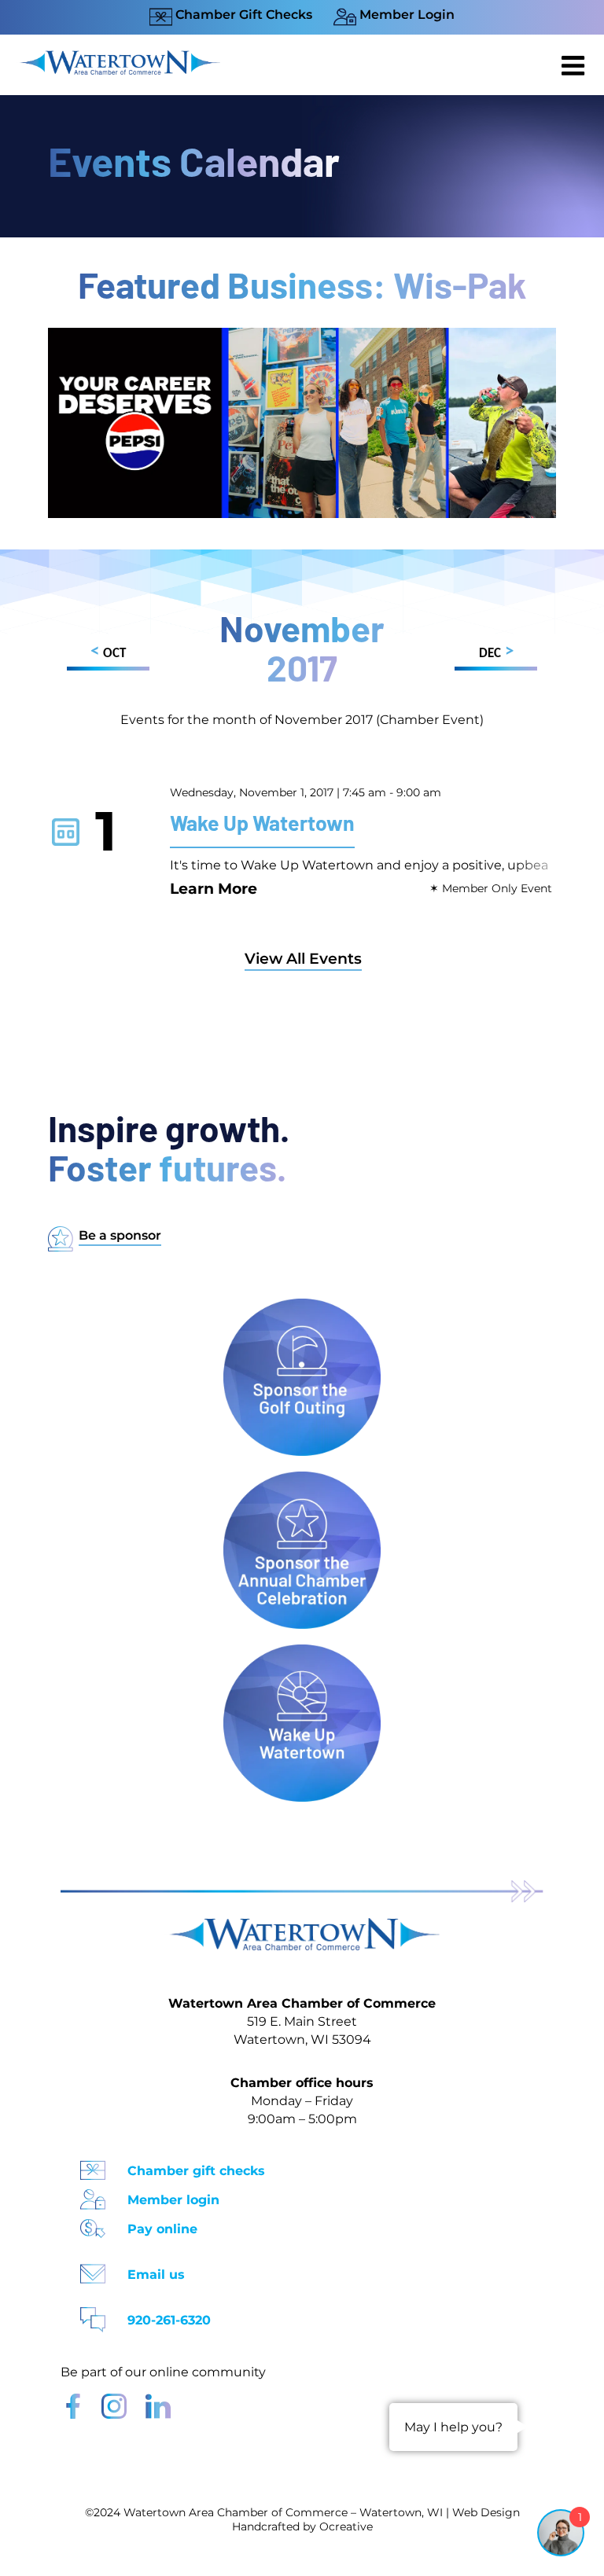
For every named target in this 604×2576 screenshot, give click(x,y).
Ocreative (346, 2526)
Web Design (486, 2512)
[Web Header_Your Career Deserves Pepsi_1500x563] (302, 335)
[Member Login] (93, 2194)
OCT (108, 652)
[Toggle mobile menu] (575, 65)
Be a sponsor (120, 1235)
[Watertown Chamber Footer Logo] (302, 1926)
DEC (496, 652)
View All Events (303, 959)
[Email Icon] (93, 2269)
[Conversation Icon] (93, 2315)
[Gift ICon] (93, 2165)
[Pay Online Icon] (93, 2223)
